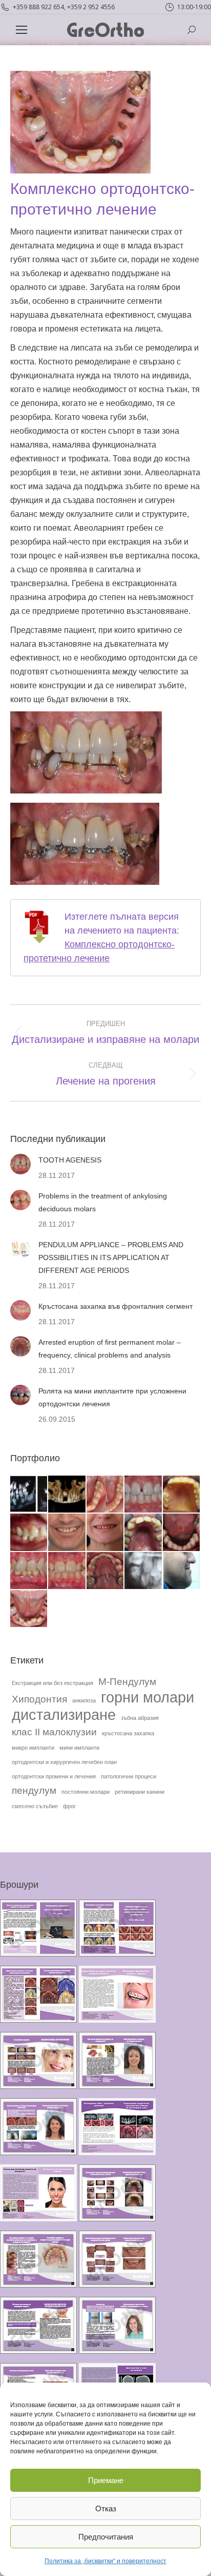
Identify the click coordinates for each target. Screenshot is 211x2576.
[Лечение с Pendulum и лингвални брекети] (105, 1571)
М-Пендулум (127, 1682)
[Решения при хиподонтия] (143, 1495)
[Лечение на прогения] (182, 1571)
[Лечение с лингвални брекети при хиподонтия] (29, 1571)
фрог (69, 1806)
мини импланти (79, 1748)
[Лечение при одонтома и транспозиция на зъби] (143, 1571)
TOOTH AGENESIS (70, 1160)
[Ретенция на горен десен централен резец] (67, 1495)
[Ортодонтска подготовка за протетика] (143, 1533)
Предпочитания (106, 2537)
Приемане (106, 2480)
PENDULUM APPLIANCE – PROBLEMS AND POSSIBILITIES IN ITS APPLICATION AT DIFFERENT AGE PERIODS (111, 1257)
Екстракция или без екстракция (52, 1683)
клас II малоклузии (54, 1732)
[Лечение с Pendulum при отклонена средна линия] (67, 1571)
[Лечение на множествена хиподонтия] (182, 1533)
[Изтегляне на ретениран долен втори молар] (105, 1495)
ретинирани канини (140, 1792)
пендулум (34, 1790)
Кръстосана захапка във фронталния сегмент (115, 1306)
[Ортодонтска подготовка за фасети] (105, 1533)
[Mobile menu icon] (22, 30)
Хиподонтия (39, 1699)
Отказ (106, 2509)
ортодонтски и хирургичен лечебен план (64, 1762)
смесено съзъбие (35, 1806)
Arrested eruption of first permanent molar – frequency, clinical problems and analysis (110, 1349)
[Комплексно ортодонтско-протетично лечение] (29, 1609)
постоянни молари (86, 1792)
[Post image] (20, 1164)
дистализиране (64, 1715)
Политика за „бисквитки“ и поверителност (105, 2561)
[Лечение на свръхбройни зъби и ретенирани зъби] (29, 1495)
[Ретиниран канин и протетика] (182, 1495)
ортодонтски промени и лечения (54, 1776)
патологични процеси (129, 1776)
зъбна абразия (140, 1718)
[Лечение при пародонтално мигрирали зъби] (67, 1533)
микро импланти (33, 1748)
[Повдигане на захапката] (29, 1533)
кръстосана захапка (128, 1733)
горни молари (147, 1697)
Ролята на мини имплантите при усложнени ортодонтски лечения (112, 1397)
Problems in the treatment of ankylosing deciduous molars (103, 1202)
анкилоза (84, 1700)
